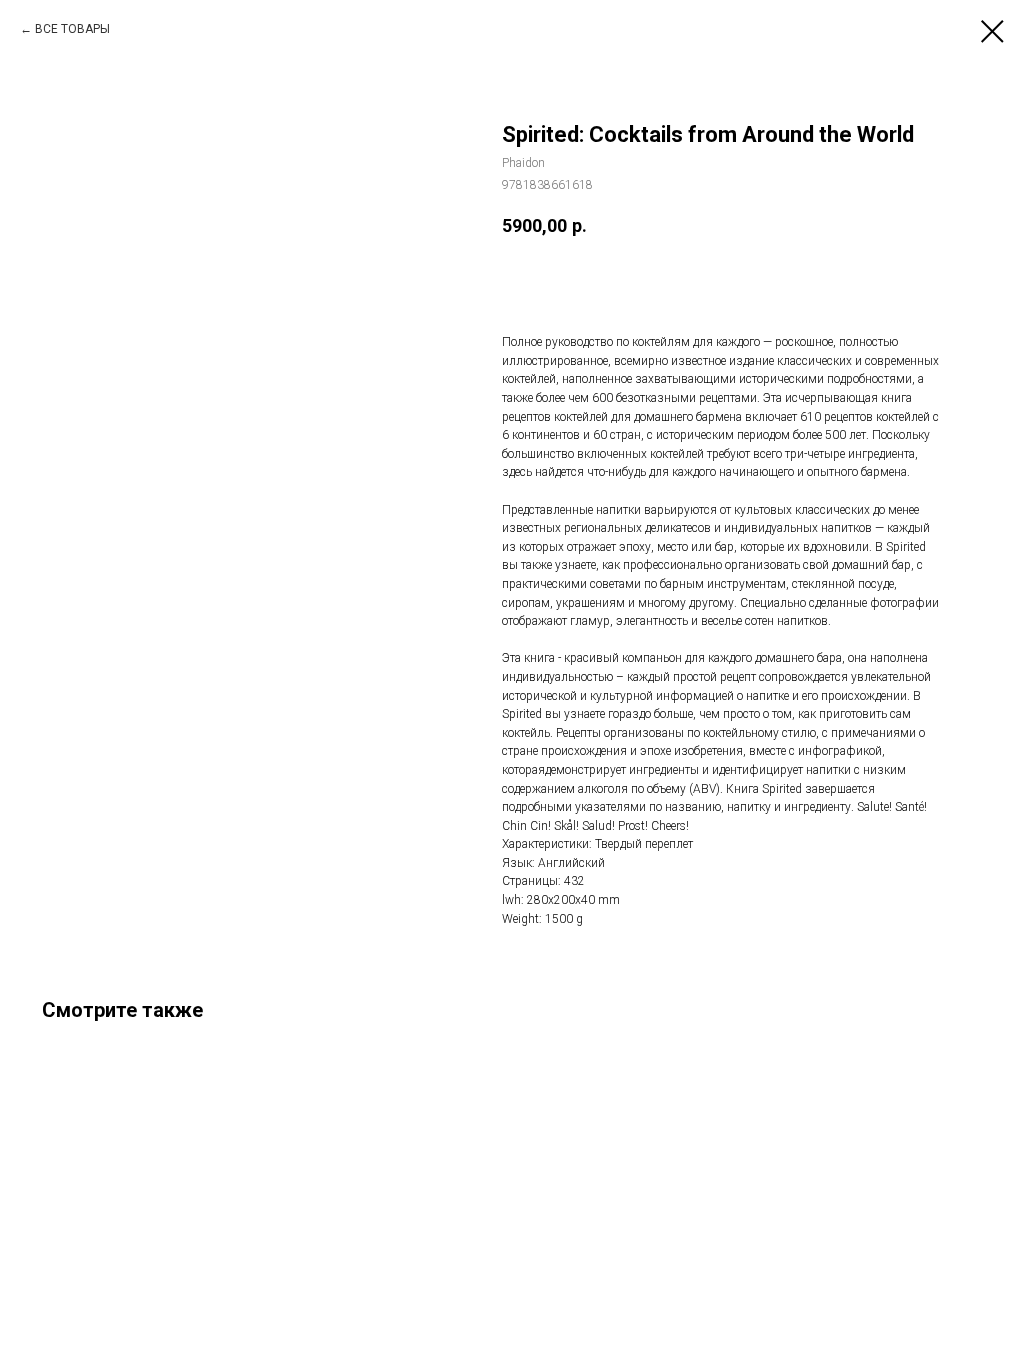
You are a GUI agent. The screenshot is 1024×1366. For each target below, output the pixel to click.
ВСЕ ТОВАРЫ (72, 29)
